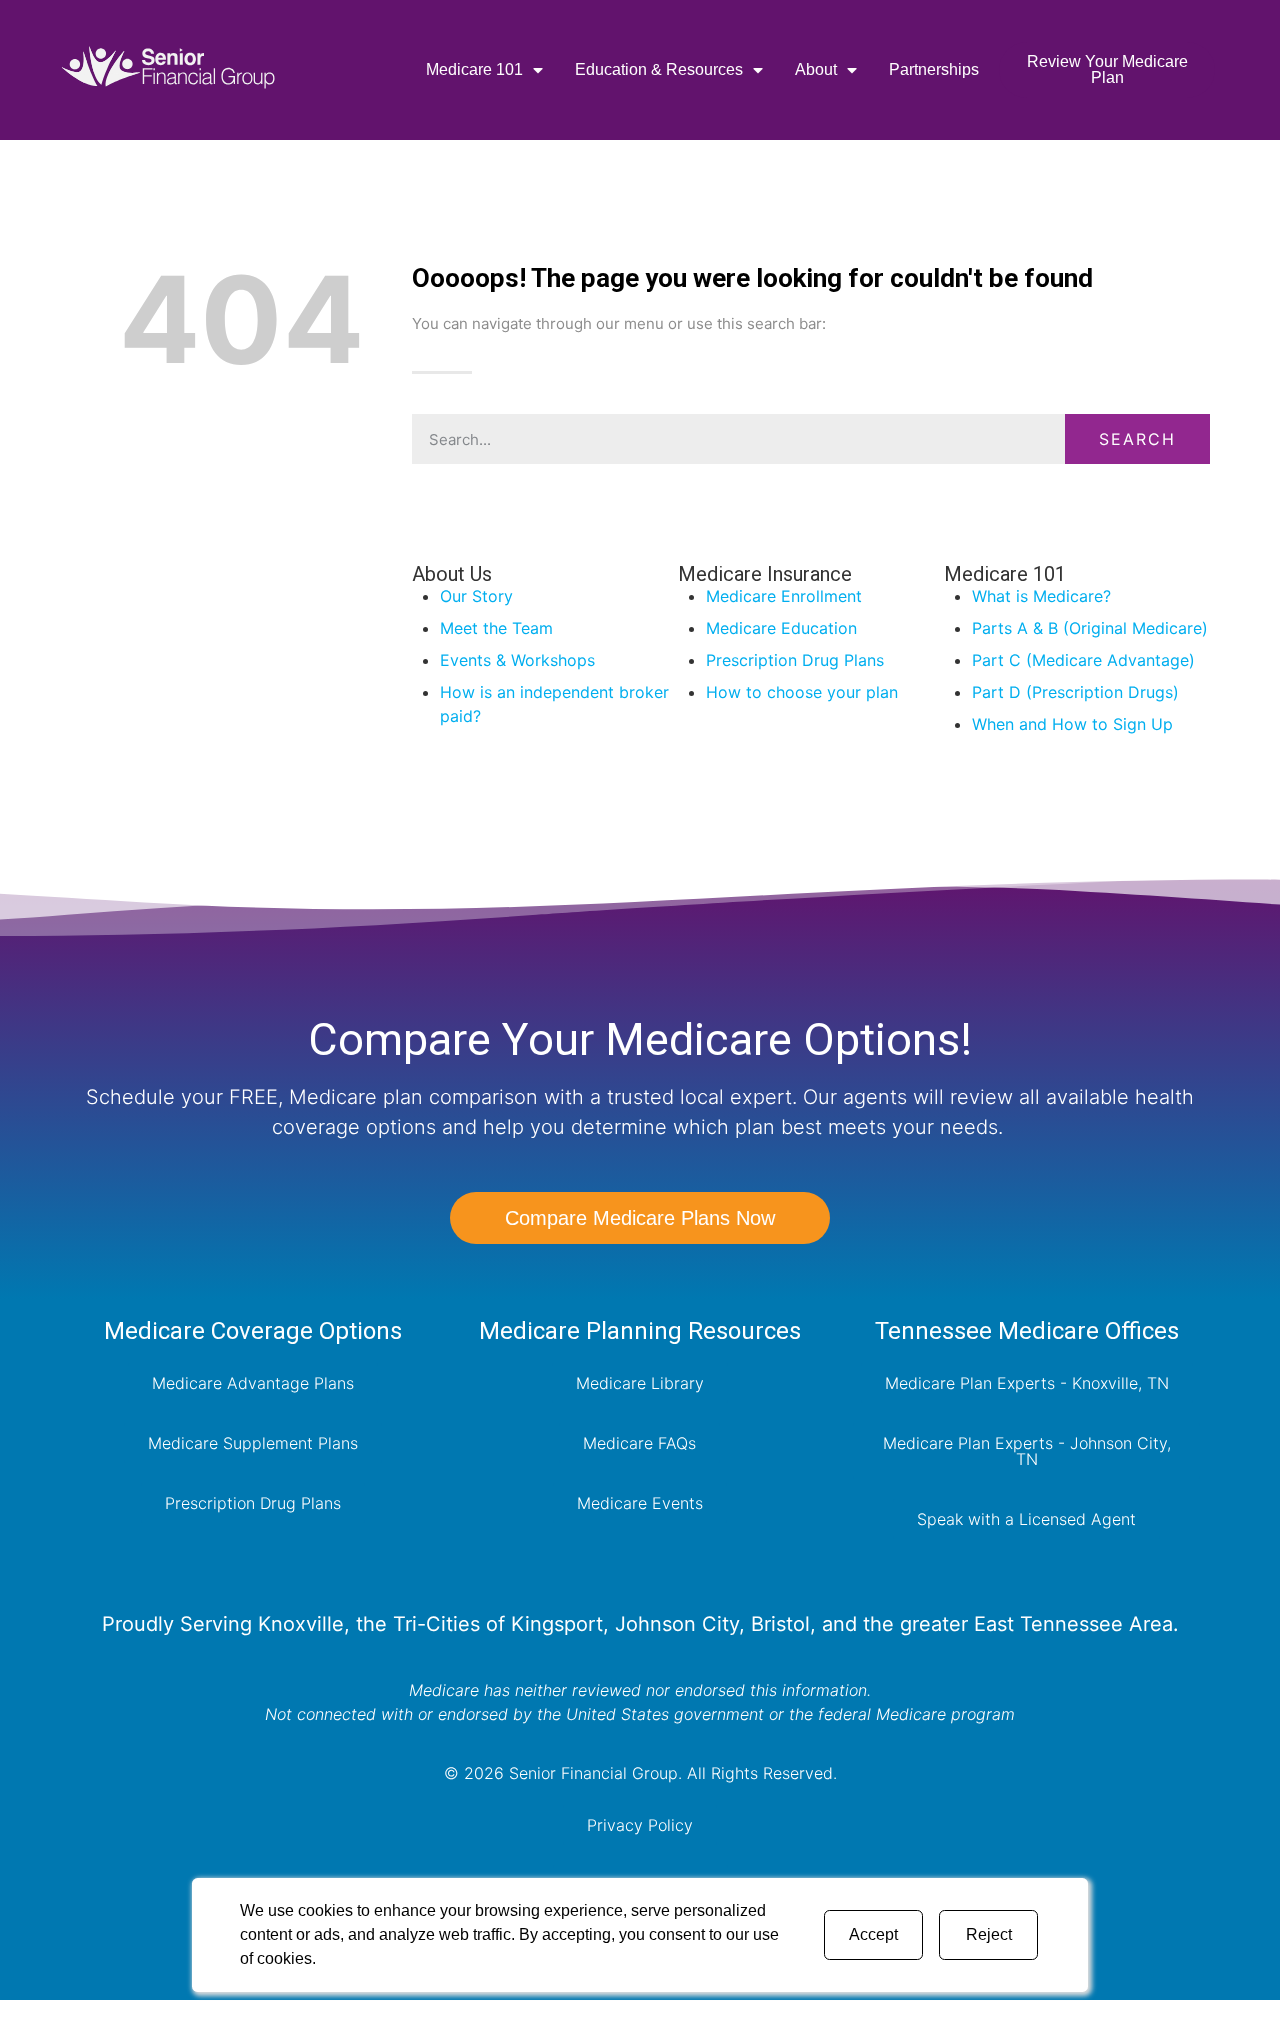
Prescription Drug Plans (795, 660)
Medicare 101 (474, 69)
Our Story (476, 596)
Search (1137, 439)
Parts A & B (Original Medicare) (1090, 628)
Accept (873, 1934)
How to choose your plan (802, 692)
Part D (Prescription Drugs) (1075, 692)
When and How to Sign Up (1072, 724)
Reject (989, 1934)
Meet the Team (496, 628)
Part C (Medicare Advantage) (1083, 660)
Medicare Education (781, 628)
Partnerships (934, 69)
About (816, 69)
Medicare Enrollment (784, 596)
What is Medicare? (1041, 596)
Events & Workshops (517, 660)
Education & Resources (659, 69)
